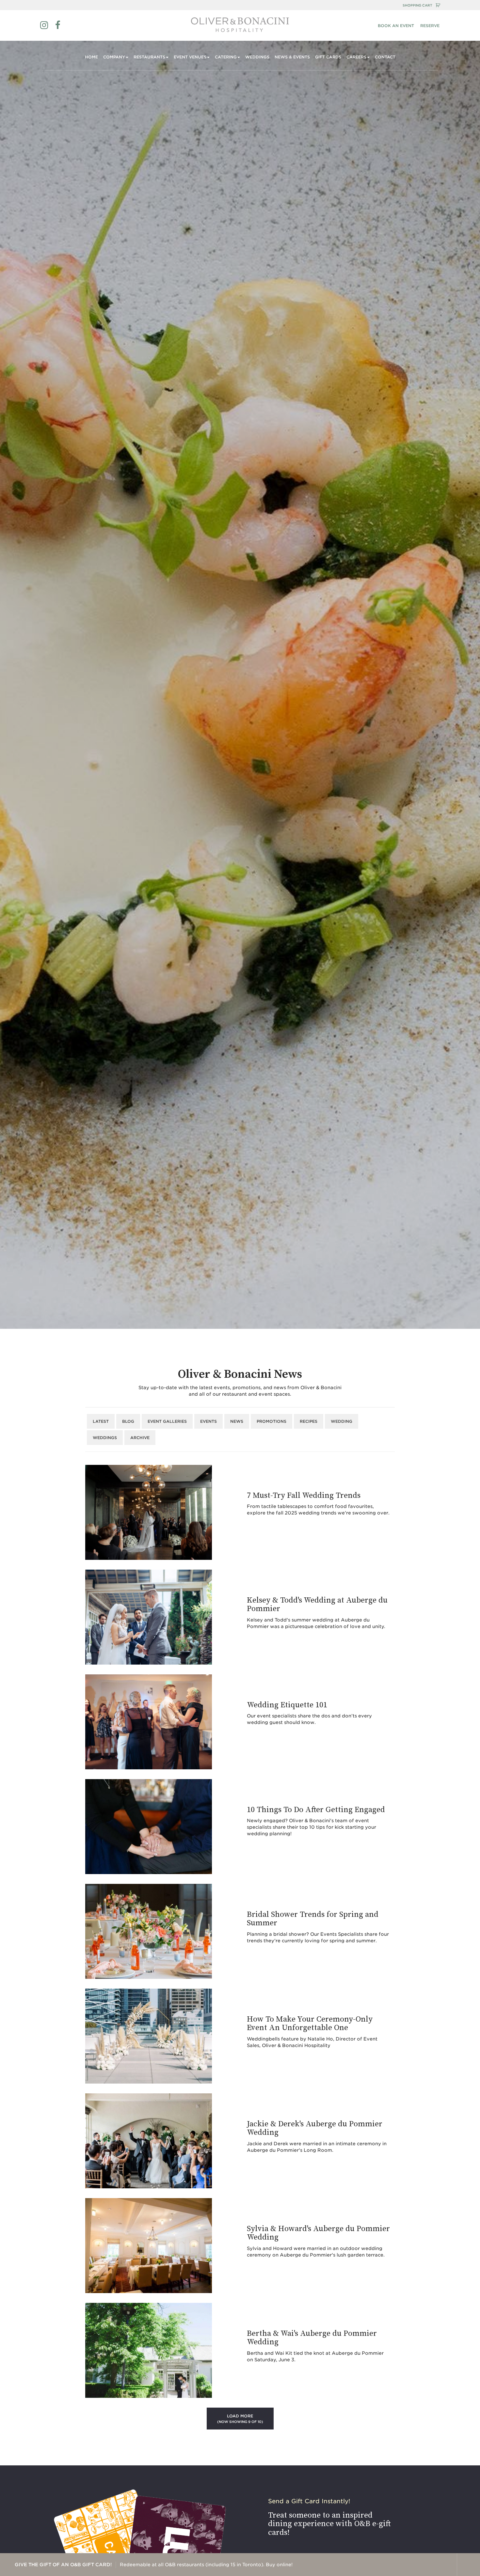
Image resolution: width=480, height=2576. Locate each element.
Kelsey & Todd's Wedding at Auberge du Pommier (317, 1605)
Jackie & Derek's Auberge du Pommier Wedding (315, 2128)
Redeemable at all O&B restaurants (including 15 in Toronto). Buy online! (154, 2565)
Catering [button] (226, 57)
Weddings (257, 57)
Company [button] (114, 57)
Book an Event (396, 26)
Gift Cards (328, 57)
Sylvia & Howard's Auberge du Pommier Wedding (318, 2233)
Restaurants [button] (149, 57)
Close (469, 2565)
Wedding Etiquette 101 (287, 1705)
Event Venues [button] (190, 57)
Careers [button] (356, 57)
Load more (240, 2419)
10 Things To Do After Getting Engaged (316, 1810)
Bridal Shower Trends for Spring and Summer (313, 1919)
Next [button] (445, 2565)
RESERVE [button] (430, 26)
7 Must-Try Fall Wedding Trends (304, 1496)
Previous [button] (422, 2565)
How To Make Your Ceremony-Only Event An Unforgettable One (310, 2024)
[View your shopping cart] (438, 5)
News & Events (292, 57)
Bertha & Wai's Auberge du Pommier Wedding (312, 2338)
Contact (385, 57)
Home (91, 57)
